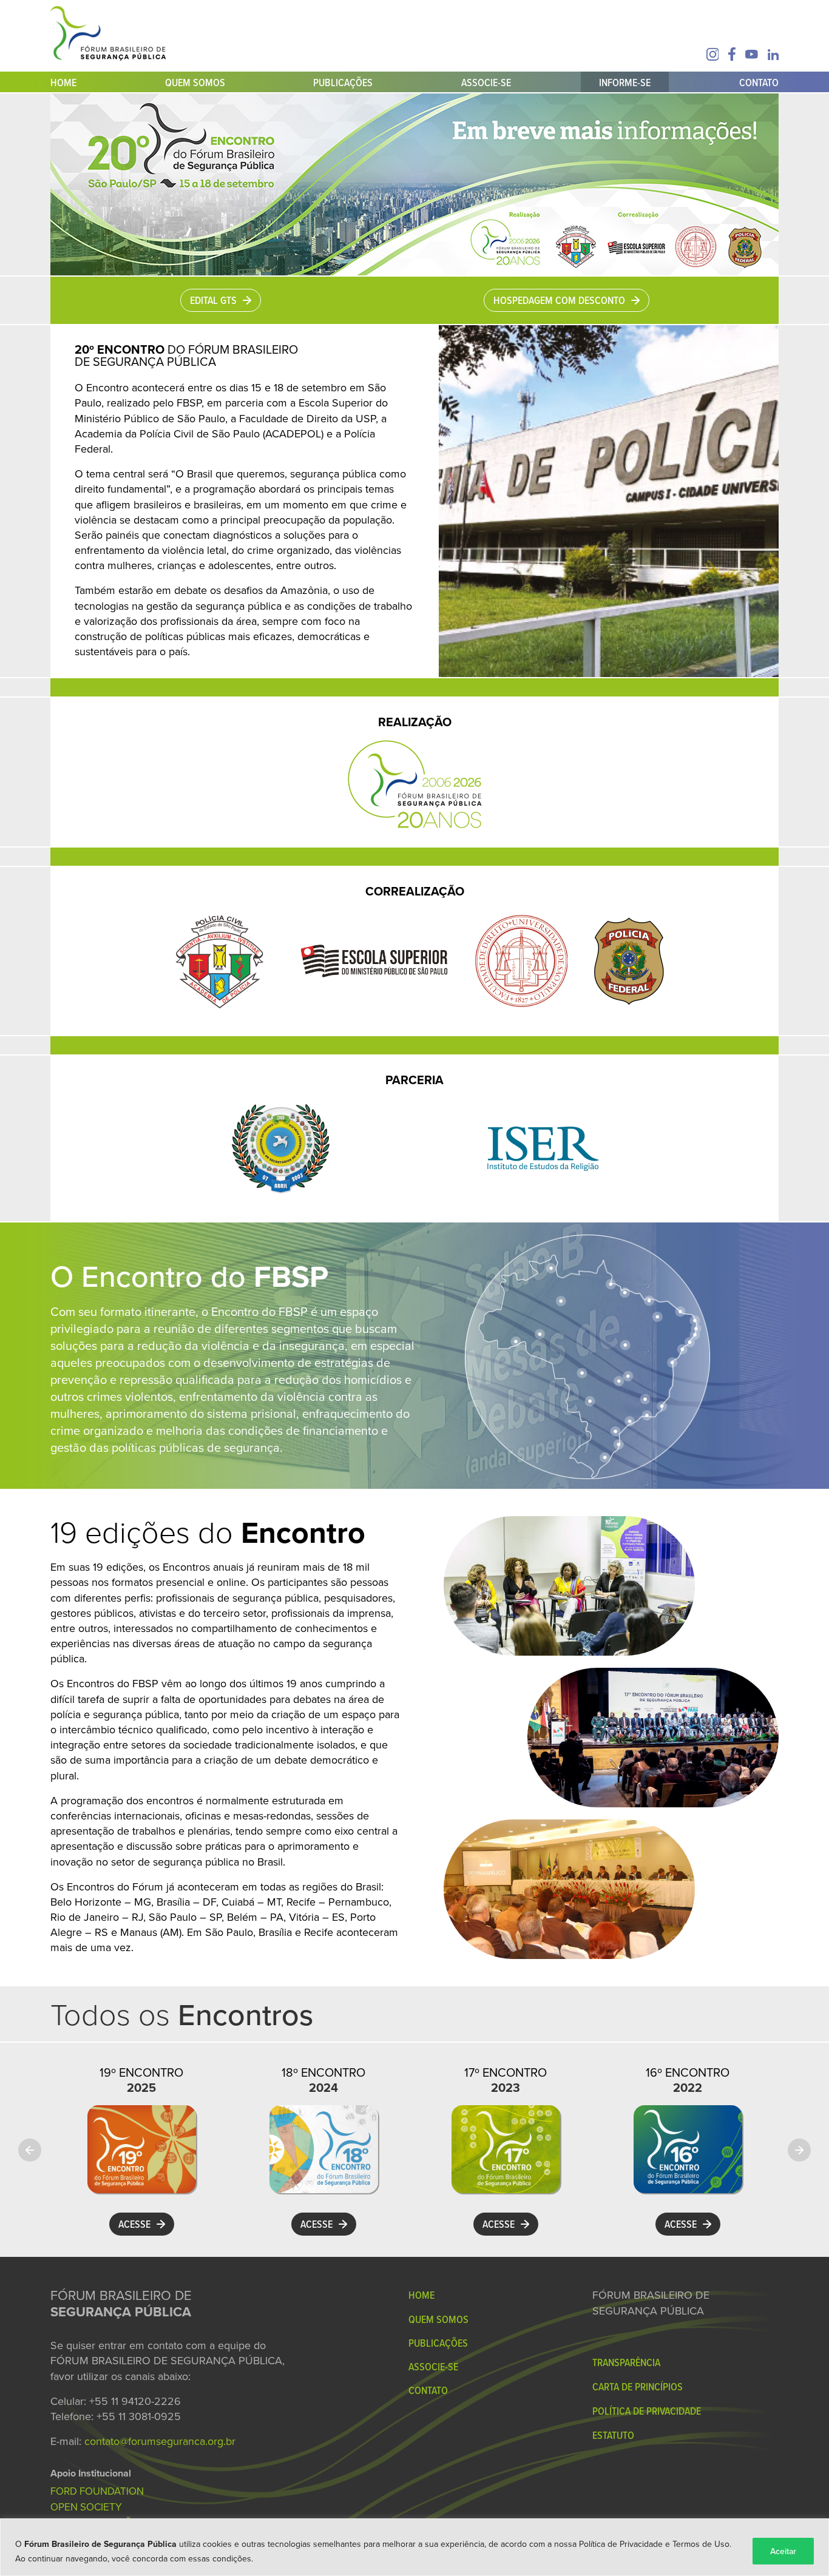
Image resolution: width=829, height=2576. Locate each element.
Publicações (343, 82)
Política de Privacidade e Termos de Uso (654, 2544)
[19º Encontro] (142, 2149)
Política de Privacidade (647, 2411)
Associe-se (486, 82)
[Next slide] (799, 2150)
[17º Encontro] (506, 2149)
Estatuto (613, 2435)
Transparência (626, 2362)
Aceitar (783, 2551)
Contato (759, 82)
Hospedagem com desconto (559, 300)
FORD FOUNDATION (97, 2491)
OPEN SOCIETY (86, 2507)
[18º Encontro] (324, 2149)
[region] (414, 2547)
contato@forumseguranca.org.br (160, 2441)
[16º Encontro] (688, 2149)
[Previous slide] (30, 2150)
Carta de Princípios (638, 2386)
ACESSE (134, 2224)
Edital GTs (213, 300)
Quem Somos (195, 82)
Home (63, 82)
